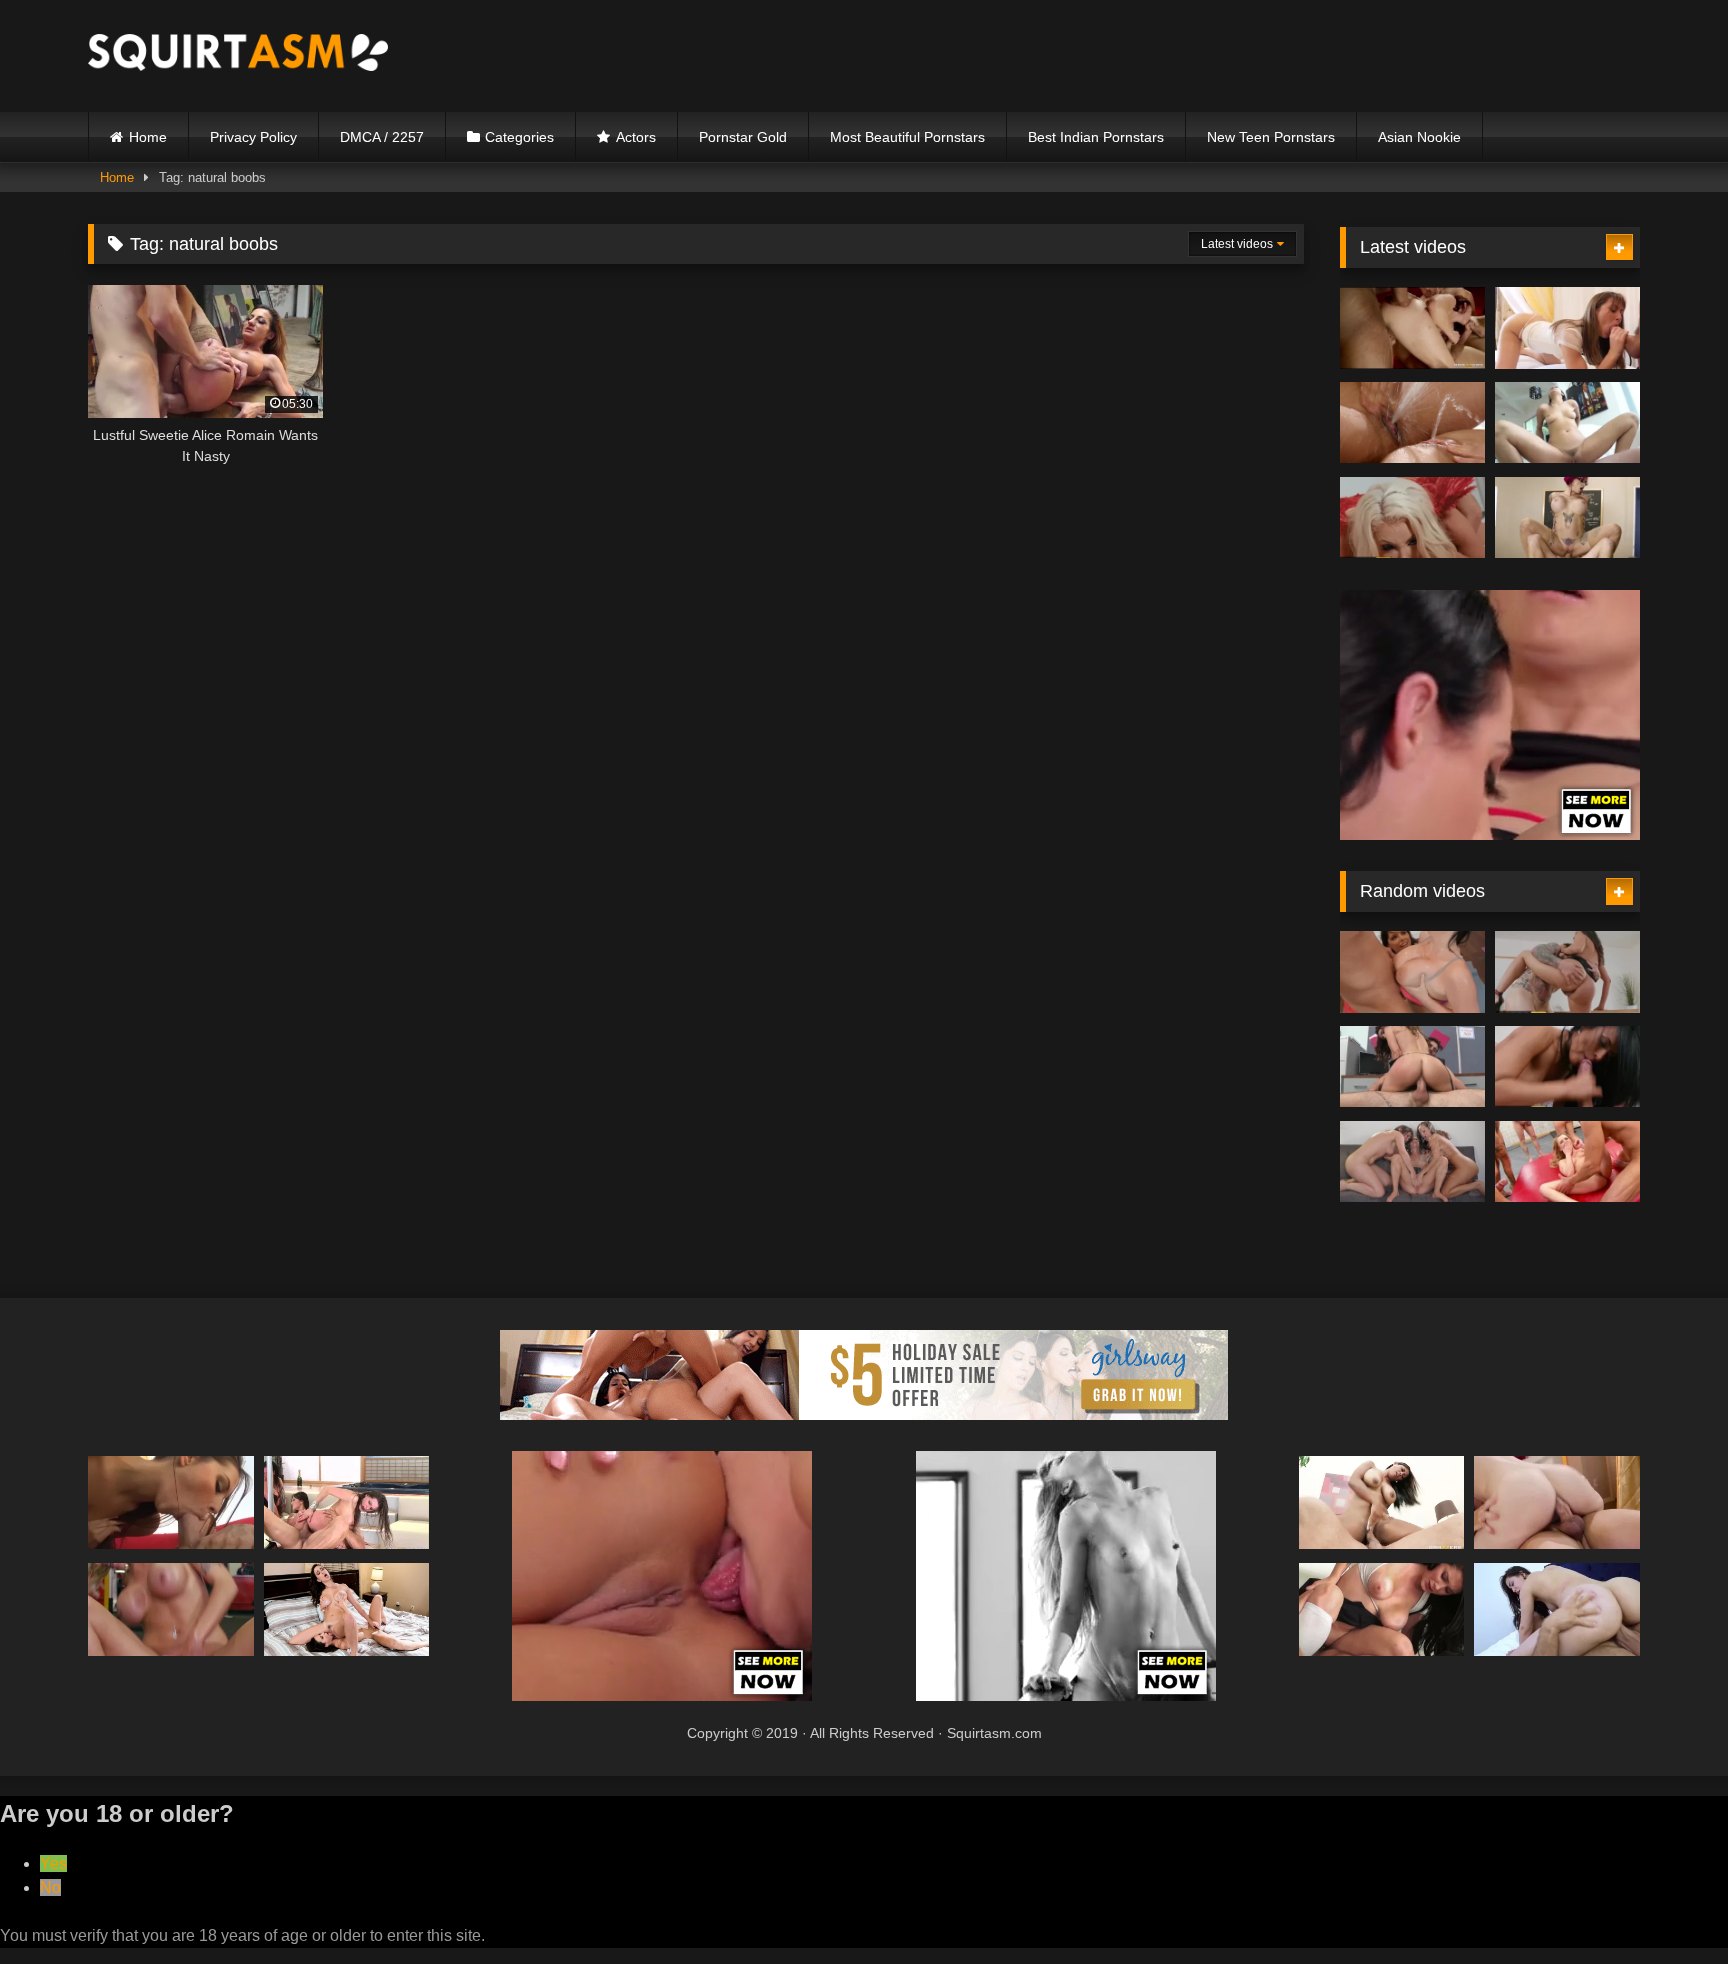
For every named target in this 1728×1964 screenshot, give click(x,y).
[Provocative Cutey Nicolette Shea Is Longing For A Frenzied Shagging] (1412, 518)
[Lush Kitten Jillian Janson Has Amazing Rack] (1557, 1502)
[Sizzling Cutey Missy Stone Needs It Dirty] (171, 1502)
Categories (519, 137)
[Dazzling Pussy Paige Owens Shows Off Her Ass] (1567, 328)
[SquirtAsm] (238, 55)
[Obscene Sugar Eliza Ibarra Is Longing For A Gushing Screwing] (1567, 423)
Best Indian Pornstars (1096, 137)
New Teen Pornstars (1271, 137)
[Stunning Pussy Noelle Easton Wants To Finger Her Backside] (1382, 1609)
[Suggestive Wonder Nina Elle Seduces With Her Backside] (171, 1609)
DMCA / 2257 (382, 137)
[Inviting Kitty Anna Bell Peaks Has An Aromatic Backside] (1567, 518)
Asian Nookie (1419, 137)
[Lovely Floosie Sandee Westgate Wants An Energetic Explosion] (1412, 1067)
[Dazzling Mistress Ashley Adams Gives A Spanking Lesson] (347, 1609)
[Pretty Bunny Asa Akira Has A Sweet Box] (347, 1502)
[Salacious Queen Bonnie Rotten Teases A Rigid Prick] (1567, 1162)
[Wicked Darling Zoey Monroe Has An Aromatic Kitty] (1412, 423)
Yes (53, 1863)
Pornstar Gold (743, 137)
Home (148, 137)
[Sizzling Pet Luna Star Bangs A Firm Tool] (1567, 972)
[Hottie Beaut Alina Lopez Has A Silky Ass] (1557, 1609)
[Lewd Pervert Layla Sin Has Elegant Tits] (1567, 1067)
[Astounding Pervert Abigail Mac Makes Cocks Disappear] (1412, 1162)
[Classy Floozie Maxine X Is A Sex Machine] (1382, 1502)
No (50, 1887)
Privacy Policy (253, 137)
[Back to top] (1666, 1904)
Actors (636, 137)
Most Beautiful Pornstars (907, 137)
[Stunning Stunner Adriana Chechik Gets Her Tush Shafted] (1412, 972)
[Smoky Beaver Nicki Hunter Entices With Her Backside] (1412, 328)
